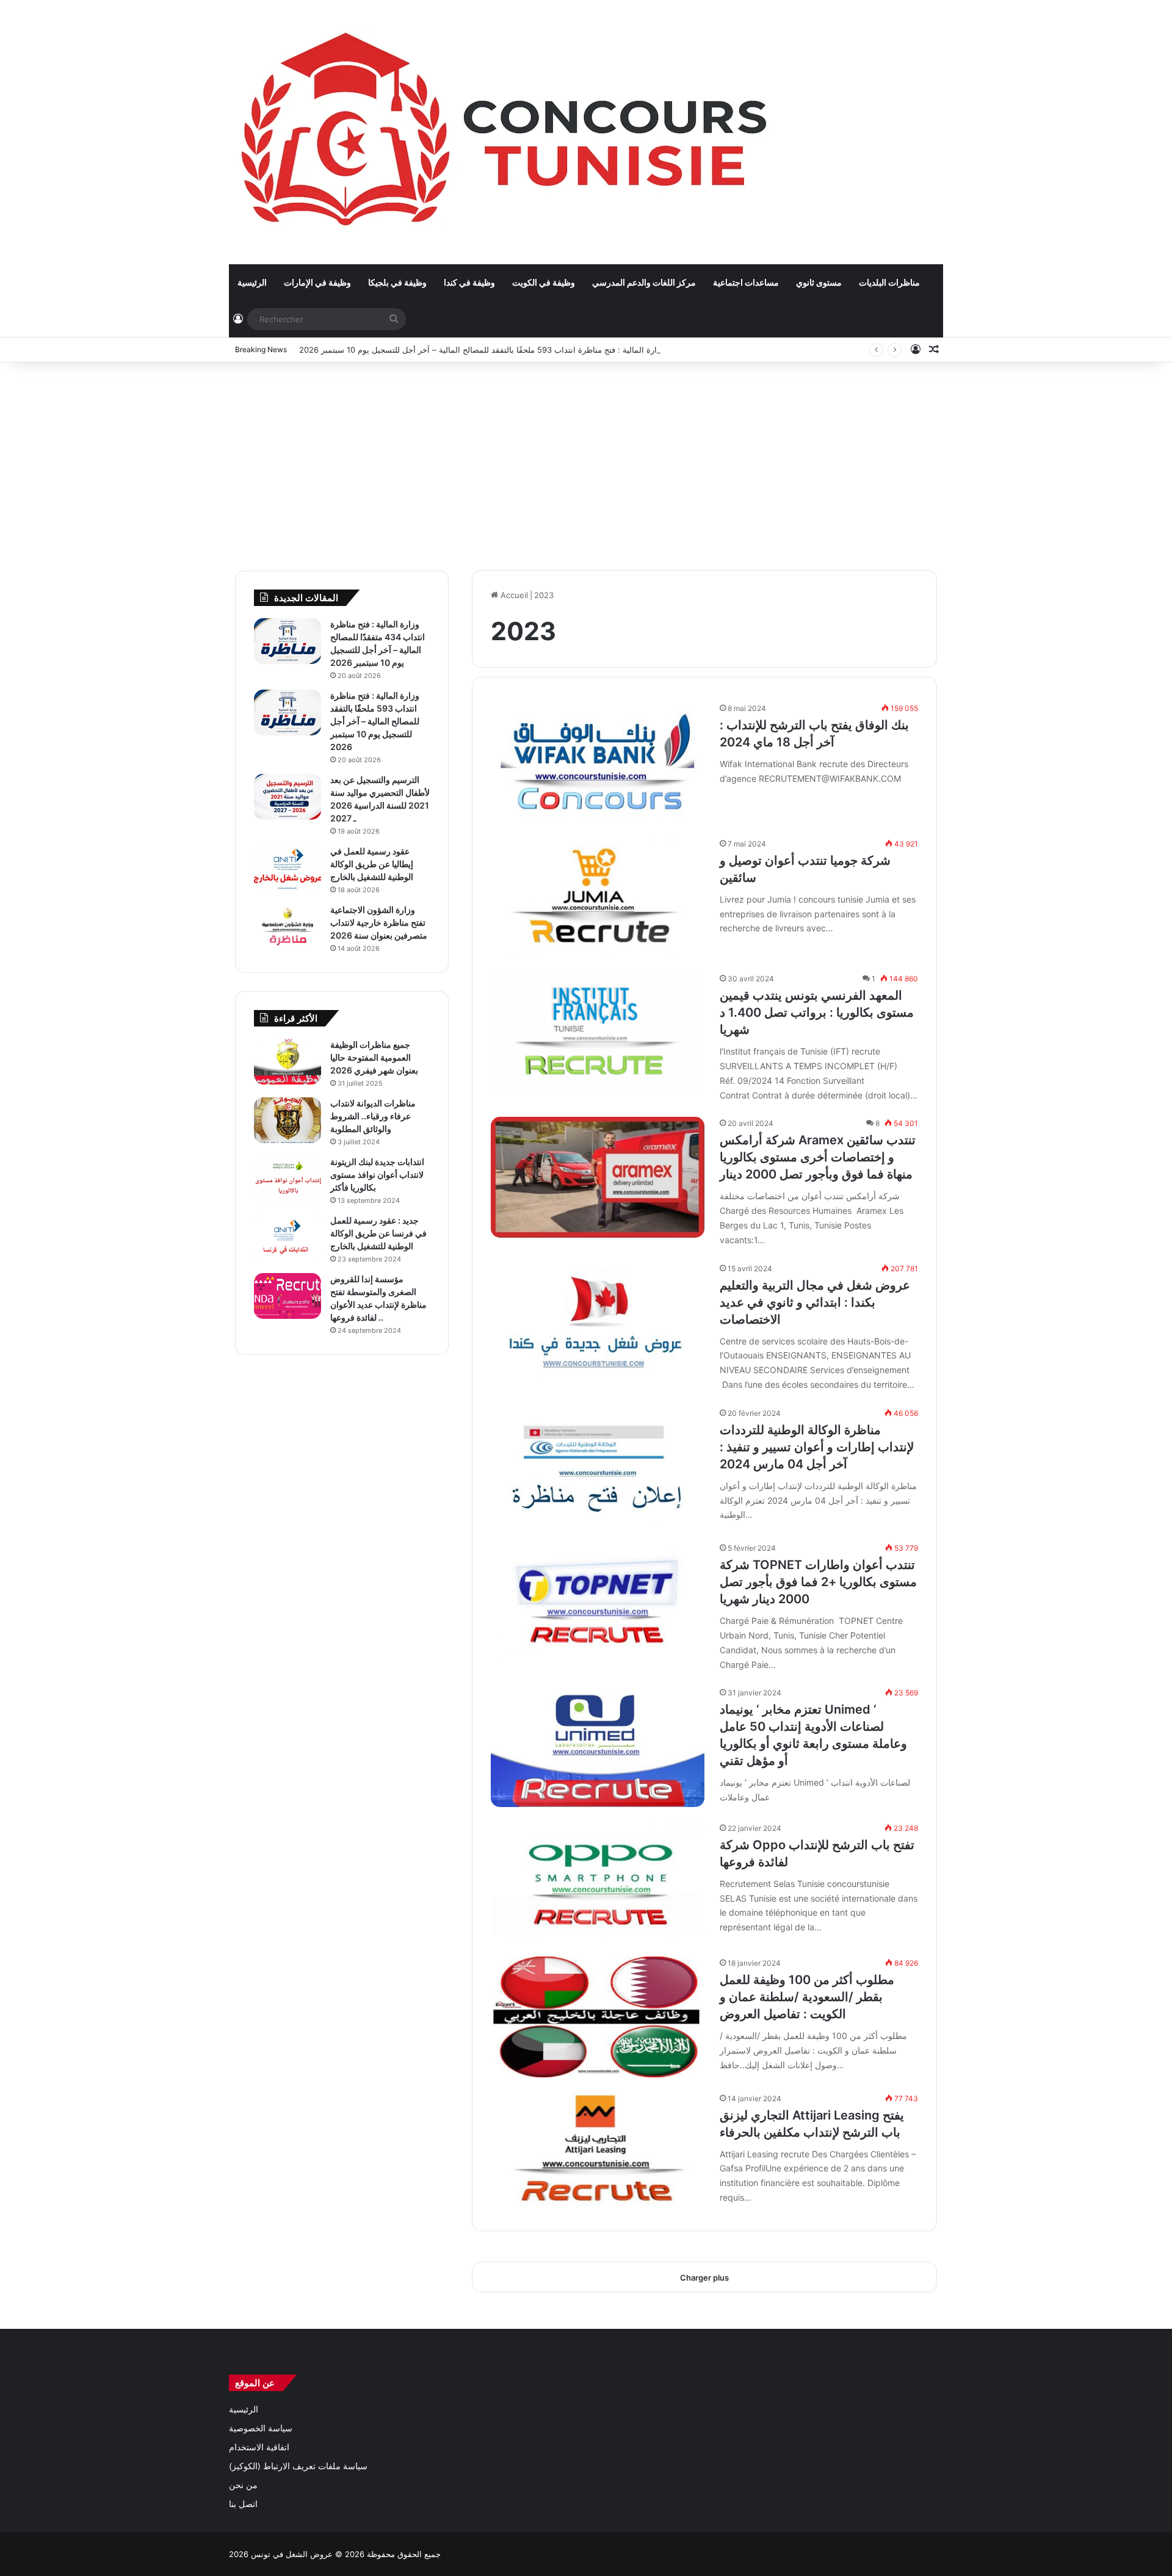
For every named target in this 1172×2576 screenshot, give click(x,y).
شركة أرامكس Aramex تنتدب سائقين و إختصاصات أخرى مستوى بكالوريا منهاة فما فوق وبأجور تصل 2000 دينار (818, 1157)
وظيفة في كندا (469, 282)
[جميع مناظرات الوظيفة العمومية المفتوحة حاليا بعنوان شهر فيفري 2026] (288, 1062)
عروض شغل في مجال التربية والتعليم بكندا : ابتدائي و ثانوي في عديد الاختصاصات (815, 1302)
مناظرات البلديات (889, 282)
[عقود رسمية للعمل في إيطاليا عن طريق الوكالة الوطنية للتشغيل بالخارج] (288, 868)
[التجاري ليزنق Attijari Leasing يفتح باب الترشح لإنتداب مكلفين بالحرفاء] (598, 2152)
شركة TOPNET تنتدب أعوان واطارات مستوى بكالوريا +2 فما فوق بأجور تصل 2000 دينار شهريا (818, 1582)
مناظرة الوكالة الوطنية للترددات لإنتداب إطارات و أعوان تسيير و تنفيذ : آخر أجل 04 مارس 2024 (817, 1447)
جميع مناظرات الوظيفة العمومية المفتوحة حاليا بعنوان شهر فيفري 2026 (374, 1057)
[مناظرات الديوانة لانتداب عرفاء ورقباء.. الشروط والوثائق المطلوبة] (288, 1120)
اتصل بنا (243, 2504)
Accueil (513, 595)
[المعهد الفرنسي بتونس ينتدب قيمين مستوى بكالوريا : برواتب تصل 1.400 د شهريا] (598, 1032)
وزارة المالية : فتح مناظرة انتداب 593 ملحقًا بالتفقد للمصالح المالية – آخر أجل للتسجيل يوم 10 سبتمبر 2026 (482, 350)
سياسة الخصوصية (261, 2428)
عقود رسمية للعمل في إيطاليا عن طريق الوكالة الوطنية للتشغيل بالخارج (372, 864)
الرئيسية (252, 282)
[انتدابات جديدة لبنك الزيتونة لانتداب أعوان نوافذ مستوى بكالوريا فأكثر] (288, 1179)
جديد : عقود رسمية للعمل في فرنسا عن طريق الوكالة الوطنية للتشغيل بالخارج (378, 1233)
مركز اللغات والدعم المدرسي (644, 282)
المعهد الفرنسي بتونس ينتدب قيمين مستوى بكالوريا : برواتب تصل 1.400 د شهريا (817, 1012)
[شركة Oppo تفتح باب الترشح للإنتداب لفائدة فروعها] (598, 1882)
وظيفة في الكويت (544, 282)
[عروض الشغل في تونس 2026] (507, 132)
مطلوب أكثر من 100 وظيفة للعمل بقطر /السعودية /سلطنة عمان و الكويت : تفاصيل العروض (807, 1997)
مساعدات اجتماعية (746, 282)
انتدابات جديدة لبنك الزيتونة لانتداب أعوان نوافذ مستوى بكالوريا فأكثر (377, 1174)
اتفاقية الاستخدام (259, 2447)
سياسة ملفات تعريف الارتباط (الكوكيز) (298, 2466)
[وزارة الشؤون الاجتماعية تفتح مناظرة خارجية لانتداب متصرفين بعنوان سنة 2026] (288, 927)
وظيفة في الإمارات (317, 282)
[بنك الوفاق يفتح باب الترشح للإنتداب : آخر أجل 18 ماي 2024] (598, 762)
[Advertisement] (586, 460)
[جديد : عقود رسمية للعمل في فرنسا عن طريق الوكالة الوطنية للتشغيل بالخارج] (288, 1237)
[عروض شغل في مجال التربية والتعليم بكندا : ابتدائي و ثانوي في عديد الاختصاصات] (598, 1322)
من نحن (243, 2485)
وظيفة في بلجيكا (397, 282)
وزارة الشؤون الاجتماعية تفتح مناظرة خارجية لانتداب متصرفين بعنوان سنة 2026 (379, 922)
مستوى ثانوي (819, 282)
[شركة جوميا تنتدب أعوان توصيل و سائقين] (598, 897)
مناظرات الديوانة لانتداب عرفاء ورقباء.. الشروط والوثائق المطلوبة (373, 1116)
